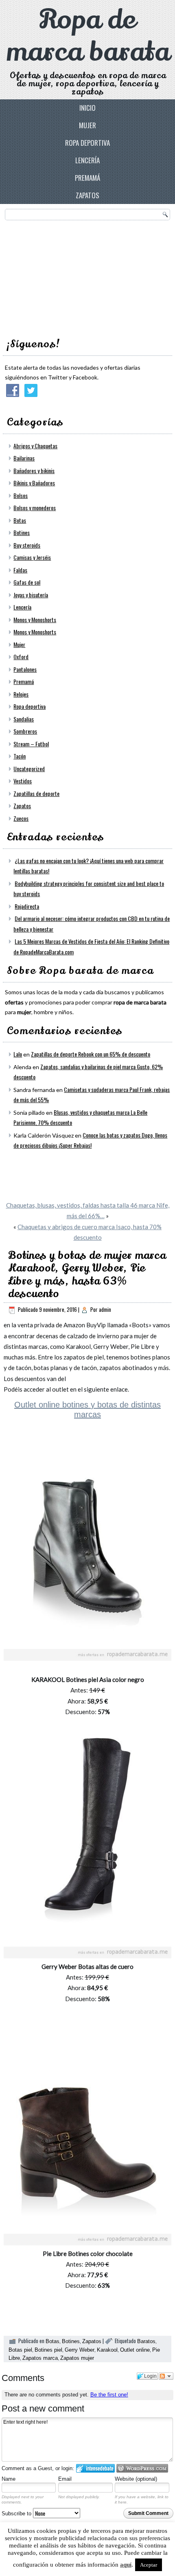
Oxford (21, 657)
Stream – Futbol (31, 744)
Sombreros (25, 731)
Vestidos (23, 781)
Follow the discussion (166, 2376)
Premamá (87, 178)
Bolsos (21, 495)
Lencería (87, 160)
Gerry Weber (80, 2350)
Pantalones (25, 669)
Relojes (21, 694)
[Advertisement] (66, 276)
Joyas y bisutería (31, 595)
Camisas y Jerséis (32, 557)
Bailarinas (24, 458)
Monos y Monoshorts (35, 619)
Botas (20, 520)
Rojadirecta (27, 906)
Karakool (107, 2350)
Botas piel (20, 2350)
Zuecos (21, 818)
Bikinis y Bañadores (34, 483)
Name (9, 2479)
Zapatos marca (40, 2358)
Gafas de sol (27, 582)
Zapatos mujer (77, 2358)
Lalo (18, 1054)
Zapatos (87, 195)
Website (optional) (136, 2479)
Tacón (20, 756)
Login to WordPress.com (142, 2468)
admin (105, 1309)
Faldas (20, 570)
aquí (126, 2565)
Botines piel (48, 2350)
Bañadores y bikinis (34, 470)
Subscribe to (17, 2514)
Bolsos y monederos (35, 508)
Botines (22, 532)
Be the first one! (109, 2395)
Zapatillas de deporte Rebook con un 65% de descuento (91, 1054)
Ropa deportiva (87, 143)
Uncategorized (29, 768)
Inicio (87, 108)
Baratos (146, 2341)
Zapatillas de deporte (36, 793)
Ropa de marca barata (88, 36)
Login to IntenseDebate (95, 2468)
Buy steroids (27, 545)
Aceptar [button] (149, 2565)
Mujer (87, 125)
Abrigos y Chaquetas (35, 446)
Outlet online (135, 2350)
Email (65, 2479)
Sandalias (24, 719)
